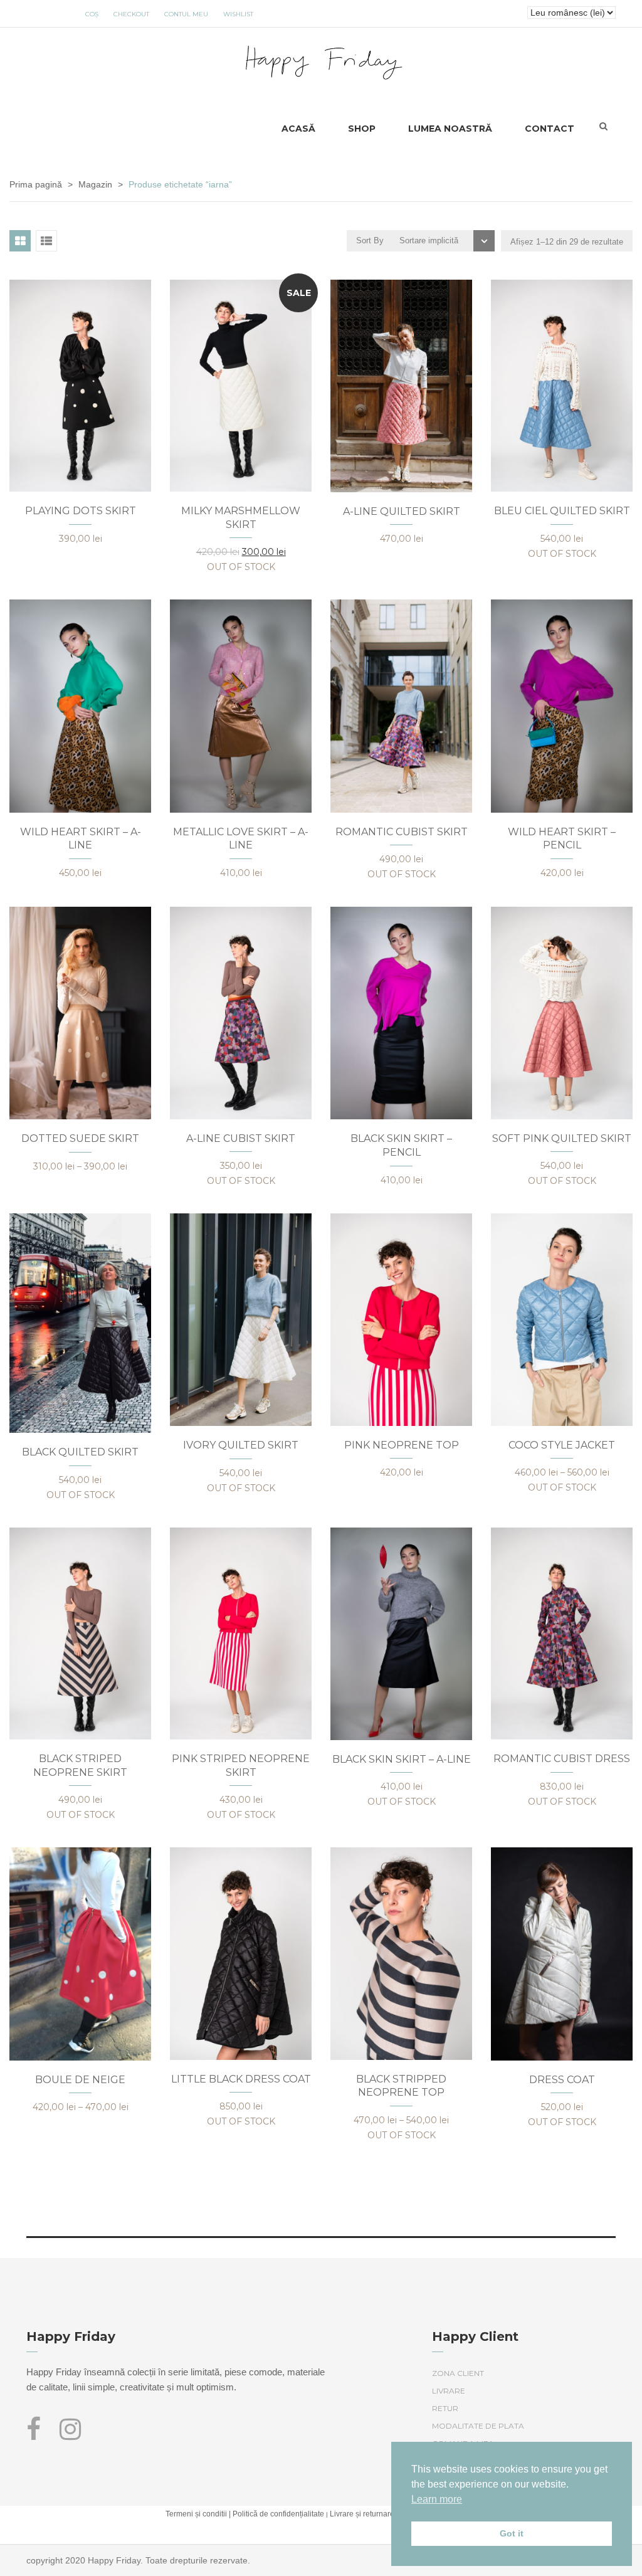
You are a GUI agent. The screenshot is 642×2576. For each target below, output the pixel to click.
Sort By (370, 240)
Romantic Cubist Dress (562, 1759)
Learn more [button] (437, 2499)
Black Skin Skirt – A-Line (402, 1759)
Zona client (458, 2373)
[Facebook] (38, 2435)
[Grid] (20, 241)
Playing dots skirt (81, 511)
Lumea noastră (450, 129)
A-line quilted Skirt (402, 511)
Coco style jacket (562, 1445)
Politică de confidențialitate (278, 2514)
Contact (550, 129)
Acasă (298, 129)
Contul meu (186, 14)
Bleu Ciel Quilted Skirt (562, 511)
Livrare (449, 2391)
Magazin (95, 184)
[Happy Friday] (321, 60)
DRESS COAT (562, 2080)
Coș (92, 14)
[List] (46, 241)
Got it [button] (512, 2533)
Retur (445, 2408)
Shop (362, 129)
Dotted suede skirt (80, 1138)
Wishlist (238, 14)
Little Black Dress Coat (241, 2079)
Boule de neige (80, 2080)
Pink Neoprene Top (402, 1445)
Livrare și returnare (362, 2514)
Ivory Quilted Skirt (241, 1445)
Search (603, 126)
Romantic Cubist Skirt (402, 832)
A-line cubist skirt (241, 1138)
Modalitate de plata (478, 2426)
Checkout (131, 14)
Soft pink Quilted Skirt (562, 1138)
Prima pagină (36, 184)
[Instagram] (70, 2435)
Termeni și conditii (196, 2514)
